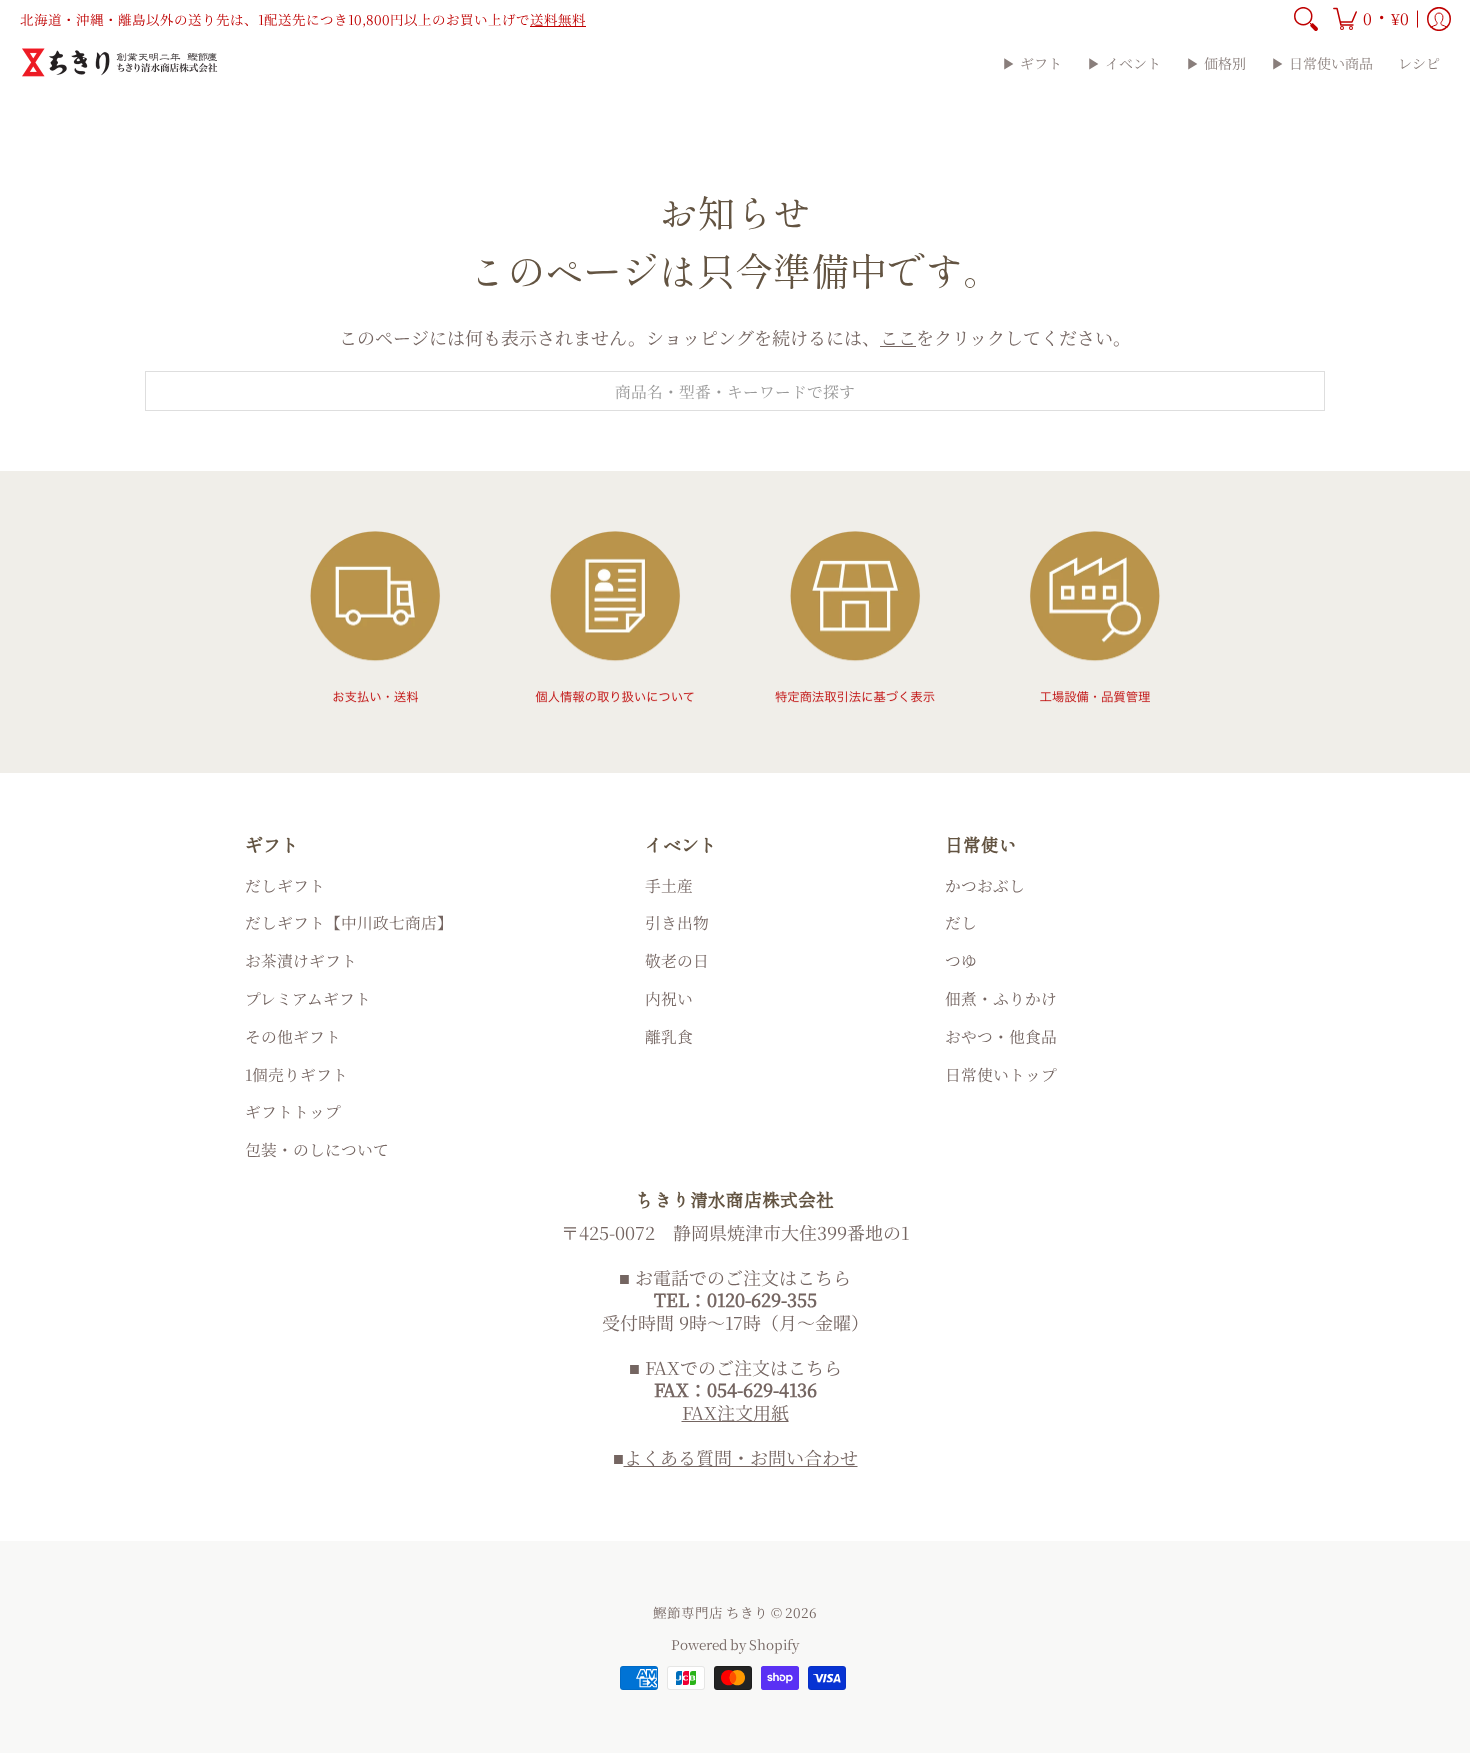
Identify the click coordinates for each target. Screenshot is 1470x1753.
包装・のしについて (317, 1149)
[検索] (1306, 19)
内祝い (669, 998)
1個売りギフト (296, 1074)
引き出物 (677, 922)
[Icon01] (375, 617)
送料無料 (558, 19)
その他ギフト (293, 1036)
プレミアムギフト (308, 998)
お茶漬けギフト (301, 960)
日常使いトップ (1001, 1074)
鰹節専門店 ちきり (710, 1612)
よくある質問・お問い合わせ (741, 1457)
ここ (898, 337)
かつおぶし (985, 885)
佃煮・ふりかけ (1001, 998)
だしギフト (285, 885)
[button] (1371, 19)
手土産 (669, 885)
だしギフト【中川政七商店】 (349, 922)
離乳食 (669, 1036)
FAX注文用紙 (735, 1412)
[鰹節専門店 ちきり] (120, 62)
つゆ (961, 960)
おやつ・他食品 (1001, 1036)
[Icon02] (615, 617)
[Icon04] (1095, 617)
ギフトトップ (293, 1111)
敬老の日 (677, 960)
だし (961, 922)
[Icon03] (855, 617)
